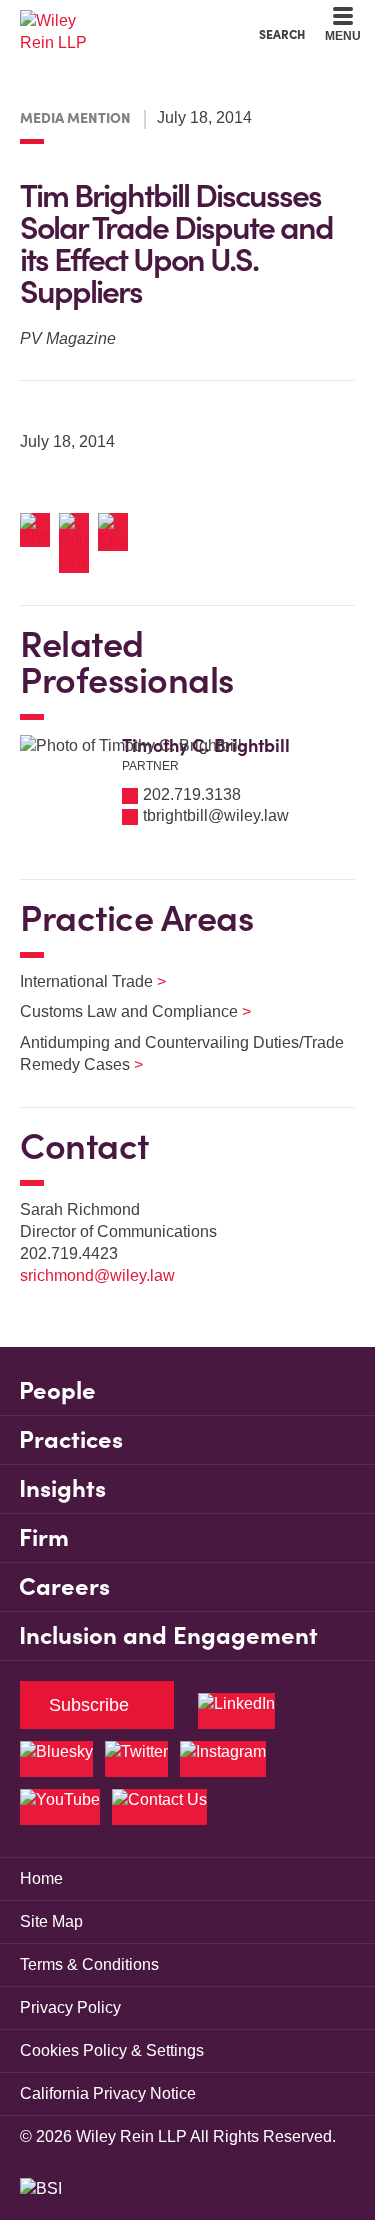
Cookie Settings (116, 20)
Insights (62, 1488)
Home (41, 1878)
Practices (71, 1439)
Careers (64, 1586)
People (57, 1390)
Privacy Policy (70, 2007)
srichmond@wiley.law (97, 1275)
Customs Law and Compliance (123, 1011)
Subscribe (89, 1705)
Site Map (51, 1921)
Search (282, 34)
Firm (44, 1537)
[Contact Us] (159, 1807)
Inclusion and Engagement (168, 1635)
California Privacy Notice (108, 2093)
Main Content (125, 20)
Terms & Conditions (89, 1964)
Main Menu (133, 20)
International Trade (80, 981)
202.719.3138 (192, 794)
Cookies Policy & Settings (112, 2050)
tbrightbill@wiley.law (216, 815)
